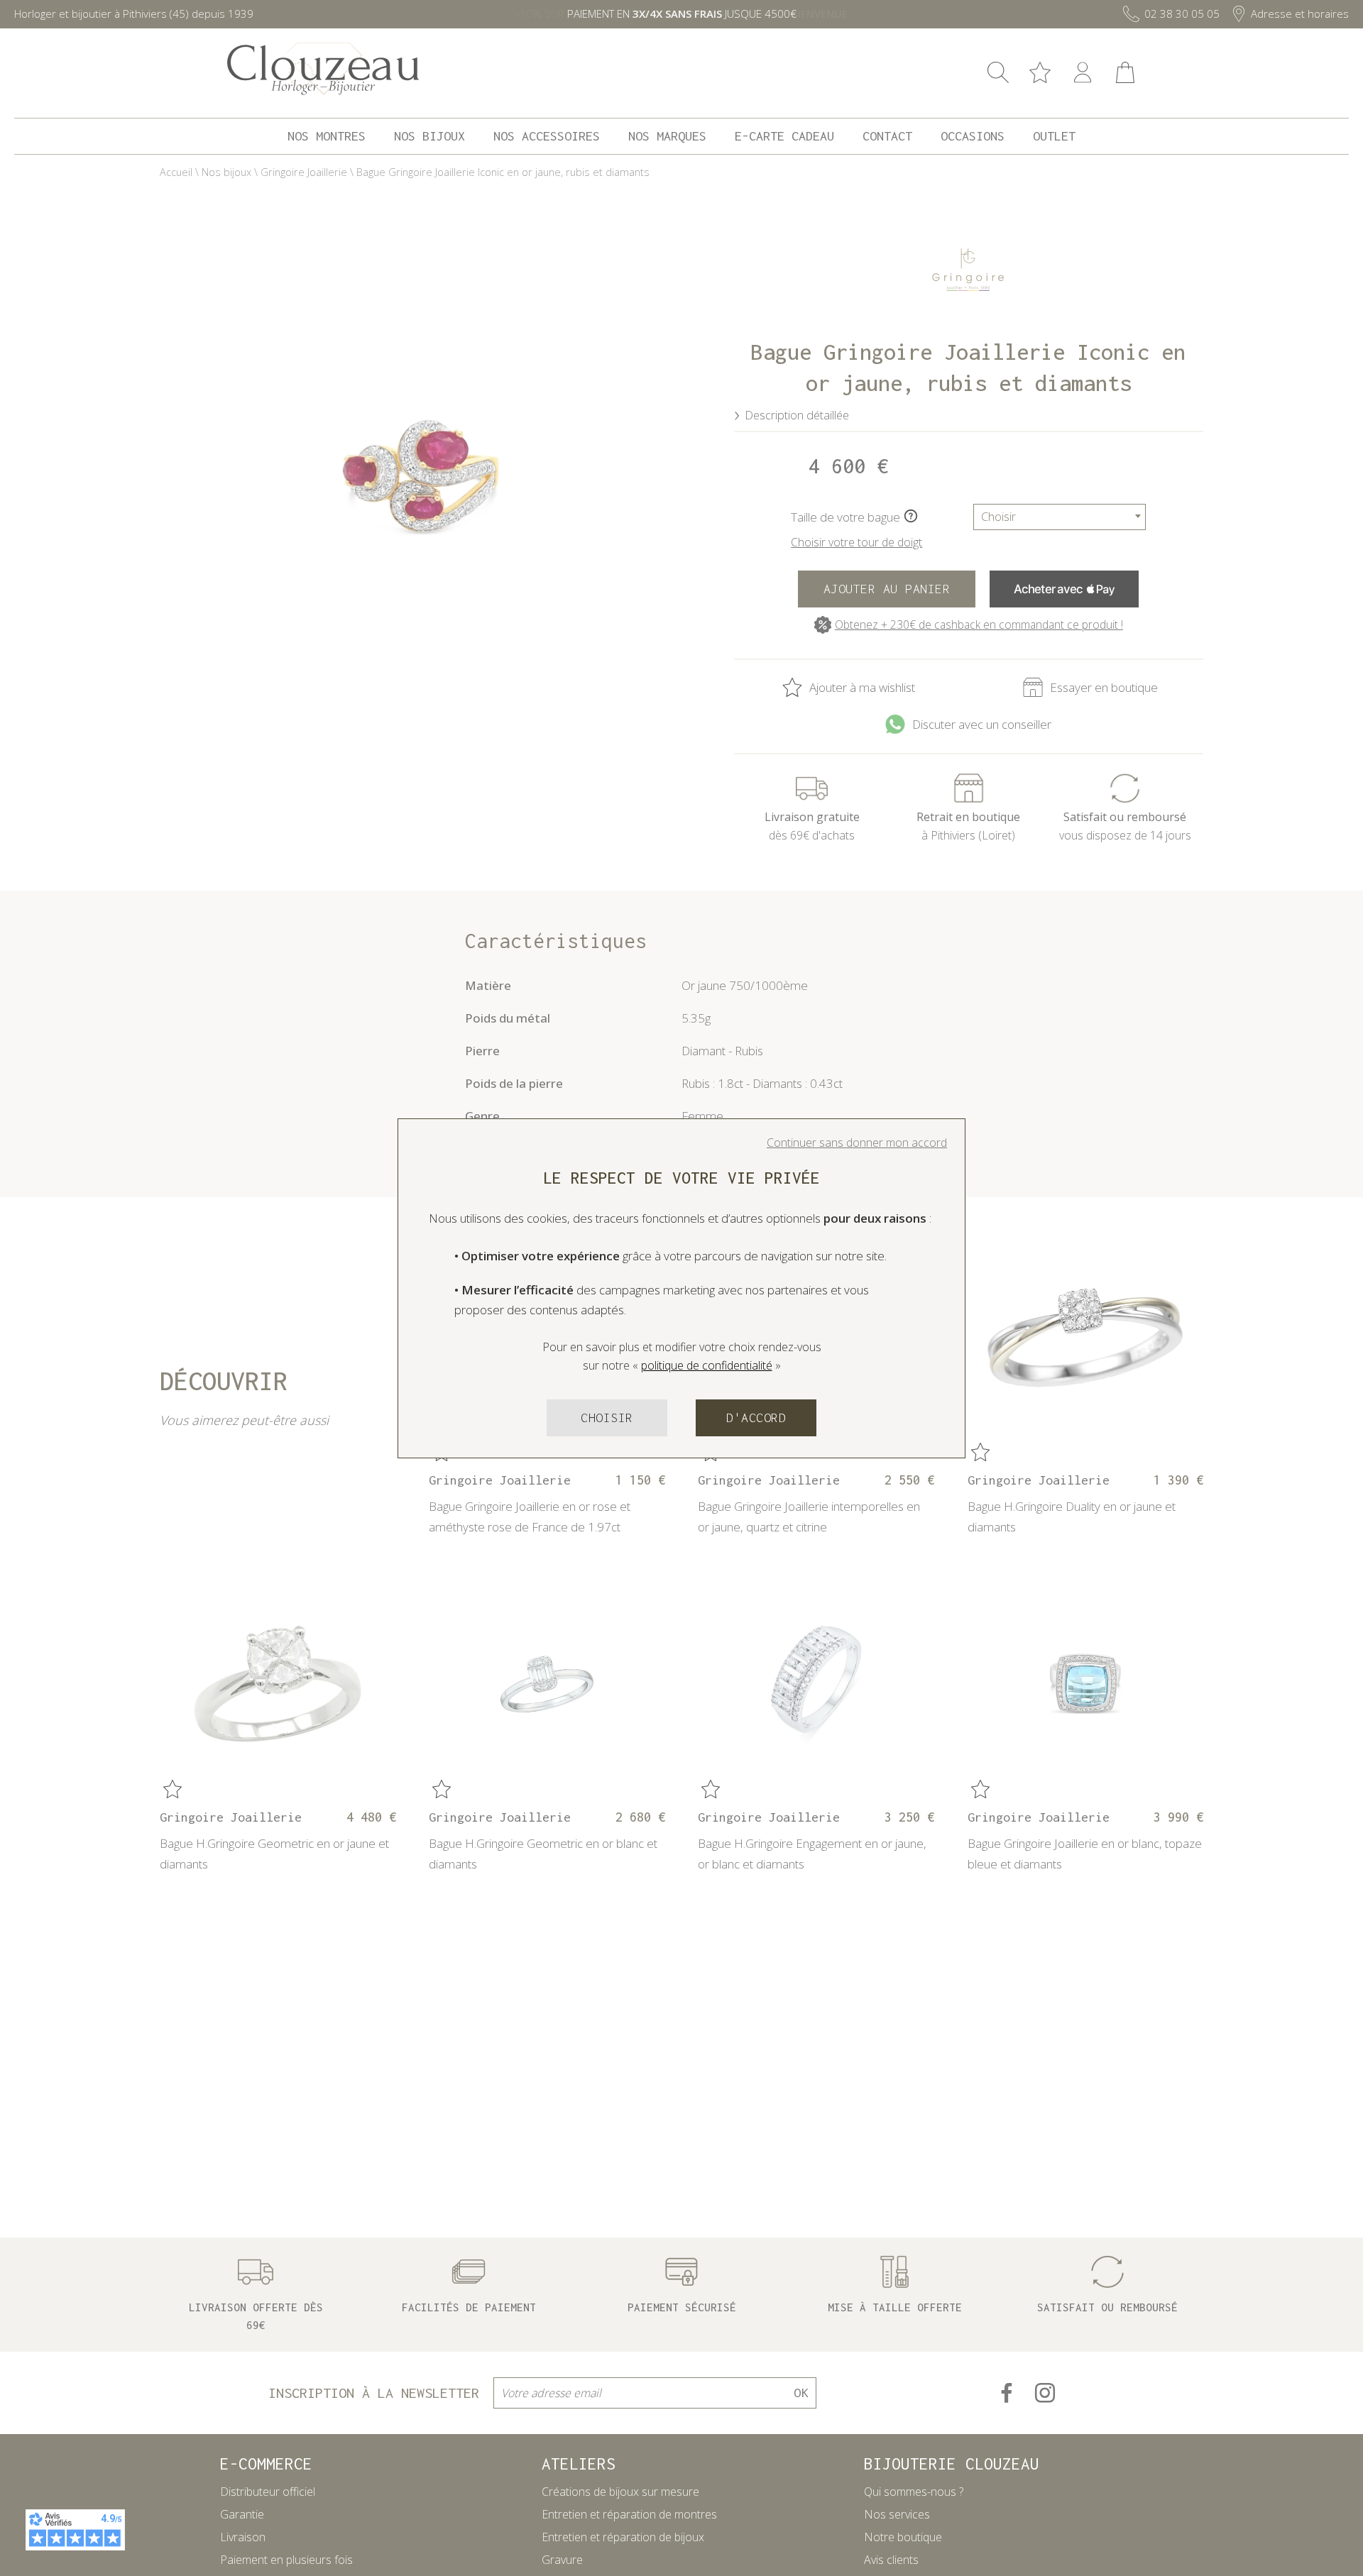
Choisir (607, 1418)
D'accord (756, 1418)
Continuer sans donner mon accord (857, 1143)
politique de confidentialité (707, 1365)
